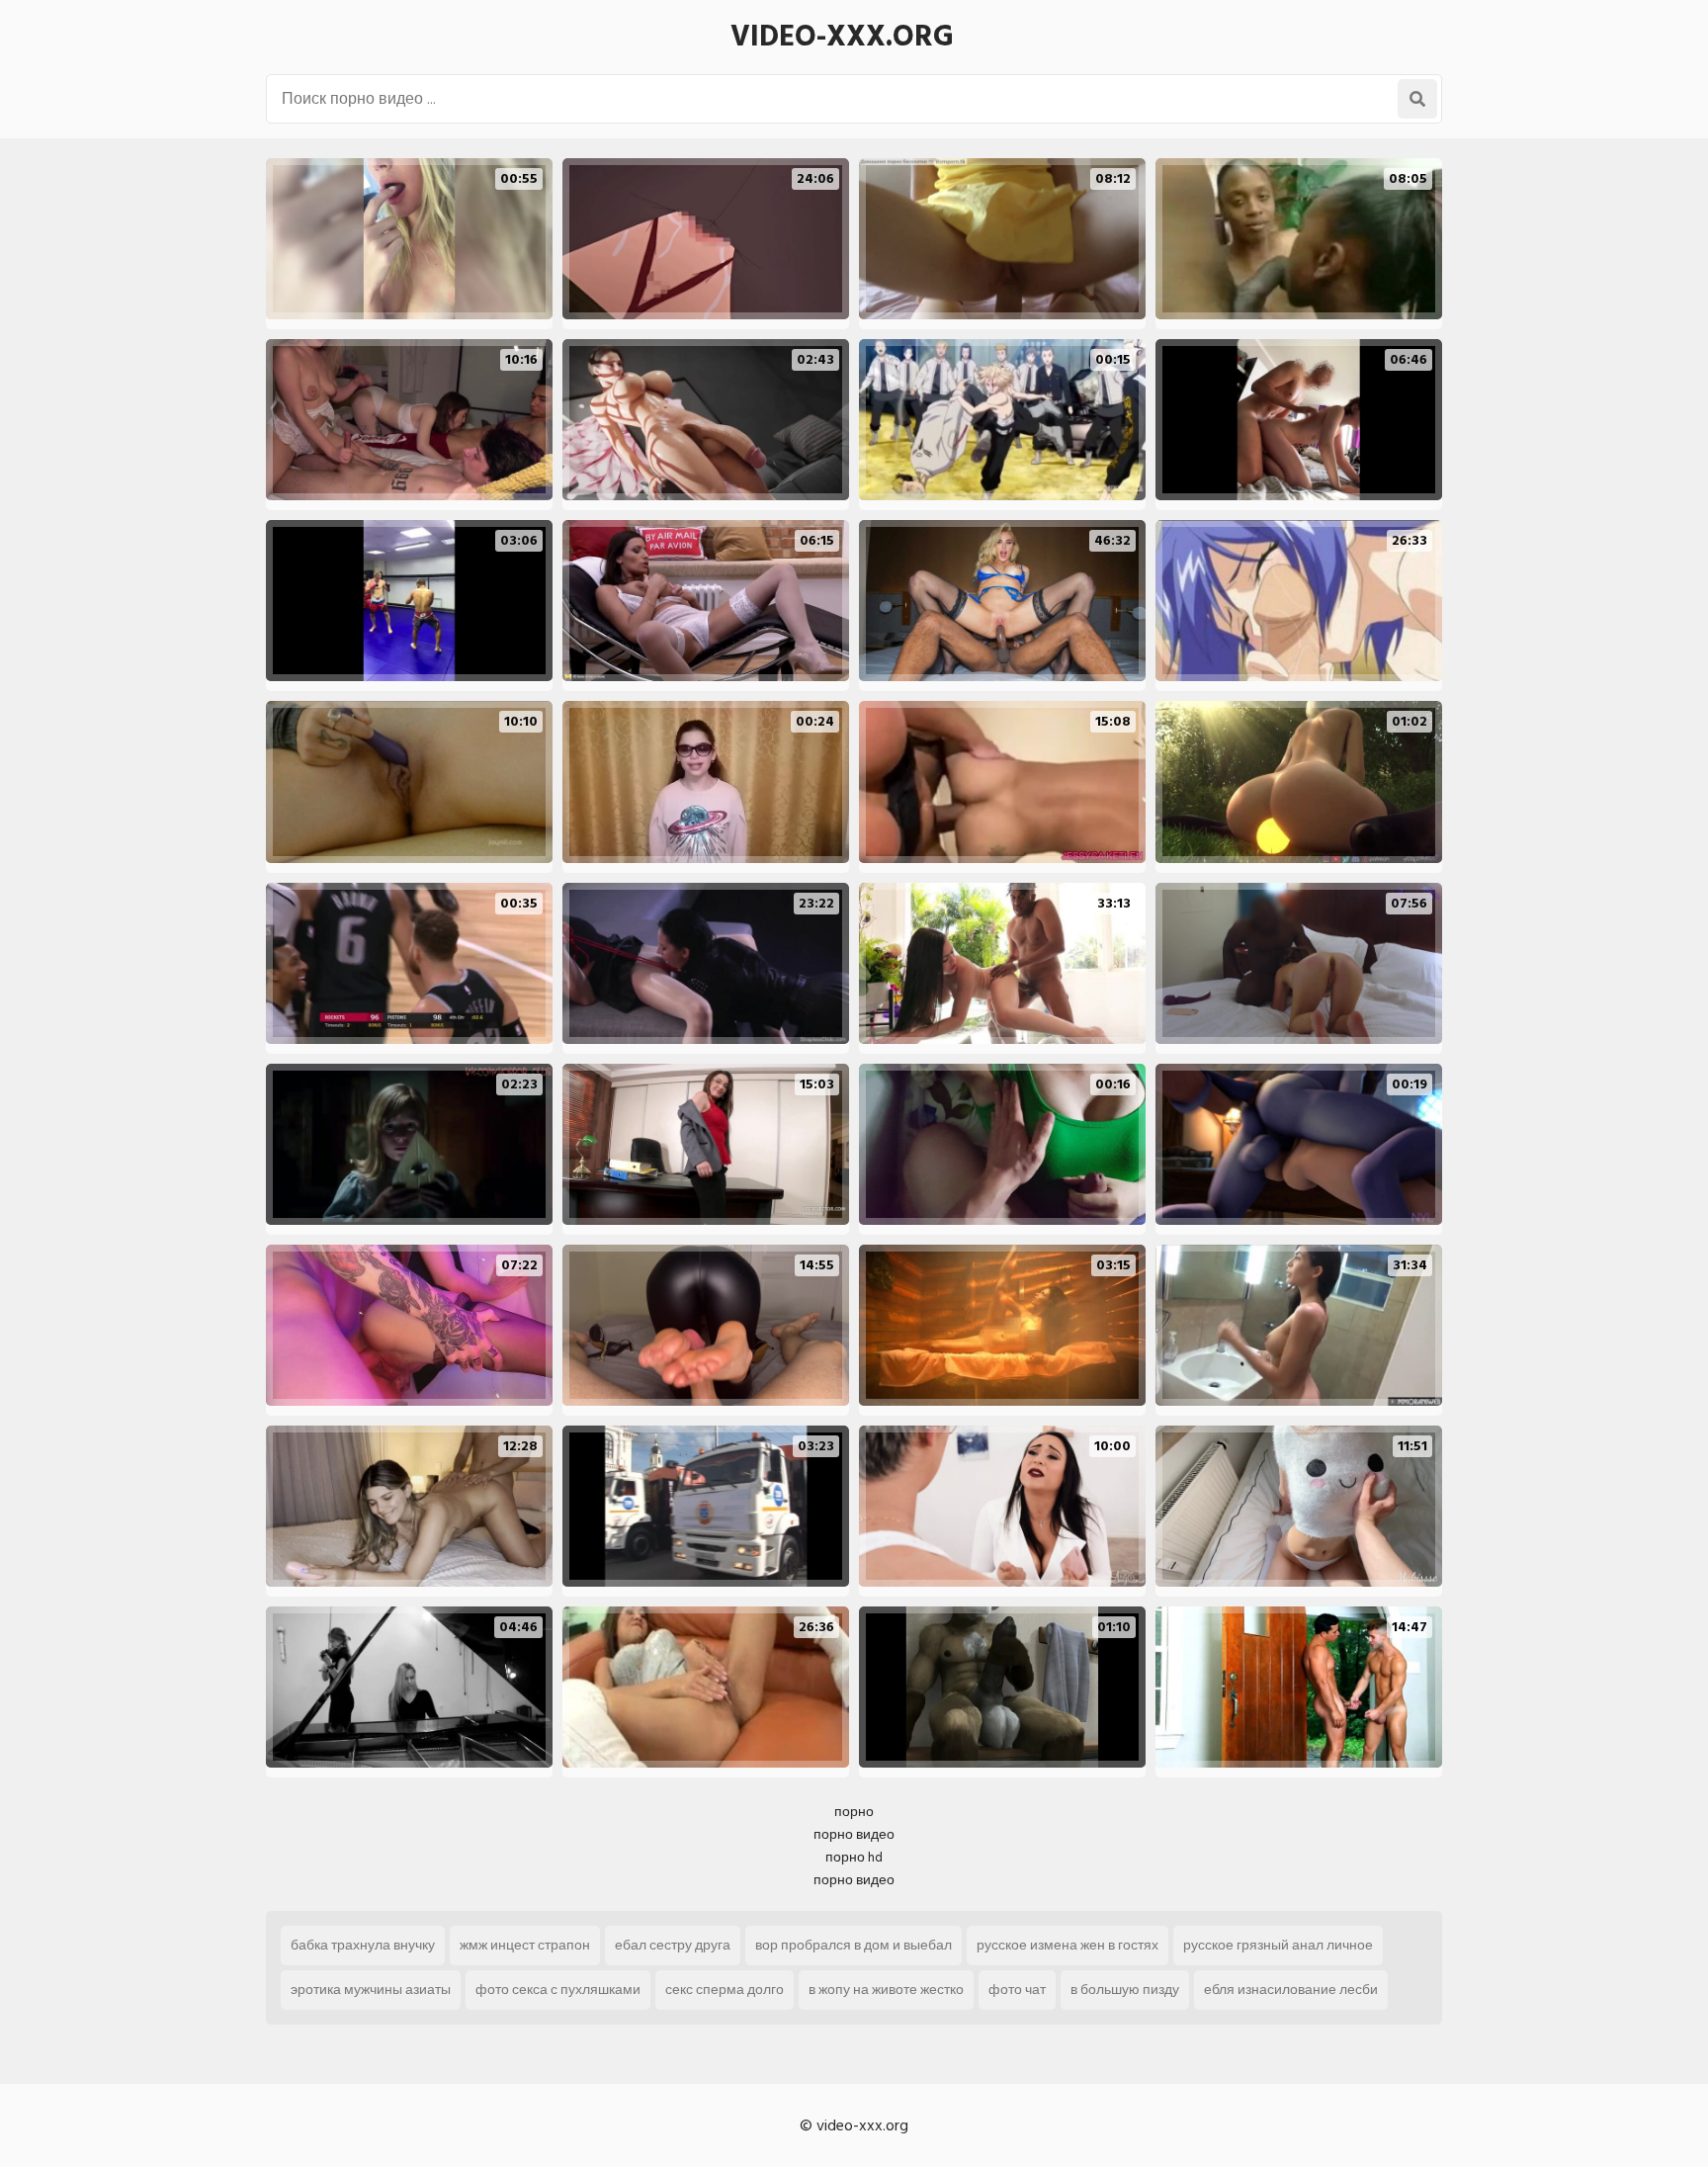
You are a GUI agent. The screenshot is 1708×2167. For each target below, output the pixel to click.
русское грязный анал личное (1278, 1945)
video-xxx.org (842, 37)
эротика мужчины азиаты (371, 1990)
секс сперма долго (725, 1990)
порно (854, 1812)
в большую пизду (1125, 1990)
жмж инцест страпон (525, 1945)
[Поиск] (1417, 99)
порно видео (854, 1834)
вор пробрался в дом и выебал (854, 1945)
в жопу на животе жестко (886, 1990)
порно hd (854, 1857)
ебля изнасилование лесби (1291, 1990)
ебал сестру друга (673, 1945)
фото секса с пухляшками (558, 1990)
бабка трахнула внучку (363, 1945)
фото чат (1017, 1990)
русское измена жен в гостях (1067, 1945)
